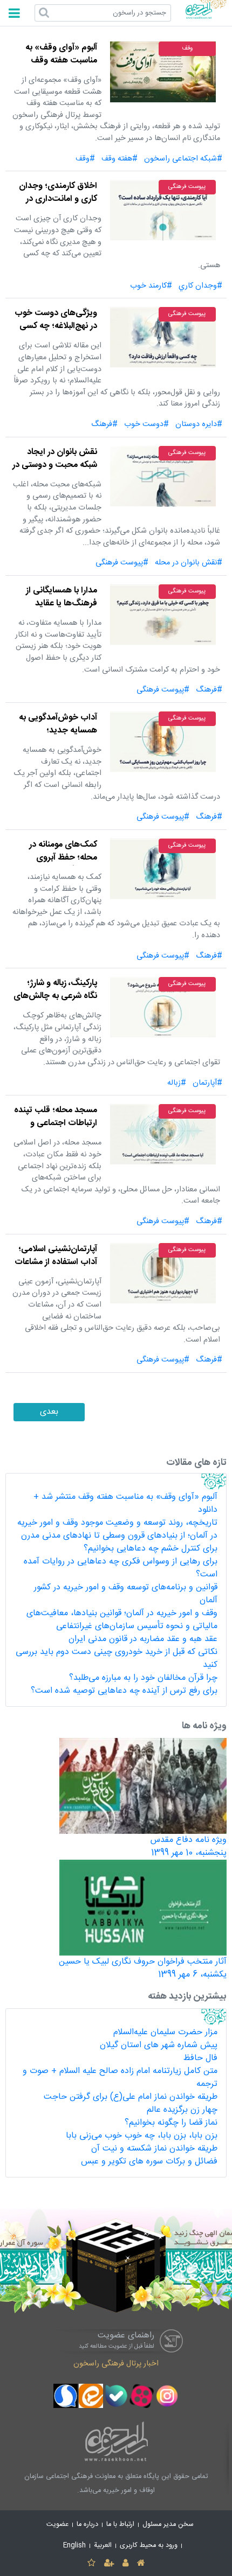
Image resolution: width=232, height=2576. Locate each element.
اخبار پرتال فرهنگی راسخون (116, 2364)
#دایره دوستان (199, 424)
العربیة (103, 2546)
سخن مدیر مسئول (168, 2525)
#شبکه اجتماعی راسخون (183, 159)
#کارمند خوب (151, 286)
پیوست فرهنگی (187, 187)
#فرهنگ (104, 424)
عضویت (57, 2525)
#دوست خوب (146, 424)
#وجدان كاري (200, 286)
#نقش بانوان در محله (189, 563)
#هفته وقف (120, 159)
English (74, 2546)
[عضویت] (109, 2564)
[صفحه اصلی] (141, 2564)
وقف (187, 48)
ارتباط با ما (120, 2525)
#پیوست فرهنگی (122, 563)
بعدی (49, 1412)
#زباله (177, 1083)
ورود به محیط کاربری (149, 2546)
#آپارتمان (207, 1083)
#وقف (85, 159)
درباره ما (87, 2525)
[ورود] (125, 2564)
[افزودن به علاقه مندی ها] (91, 2564)
